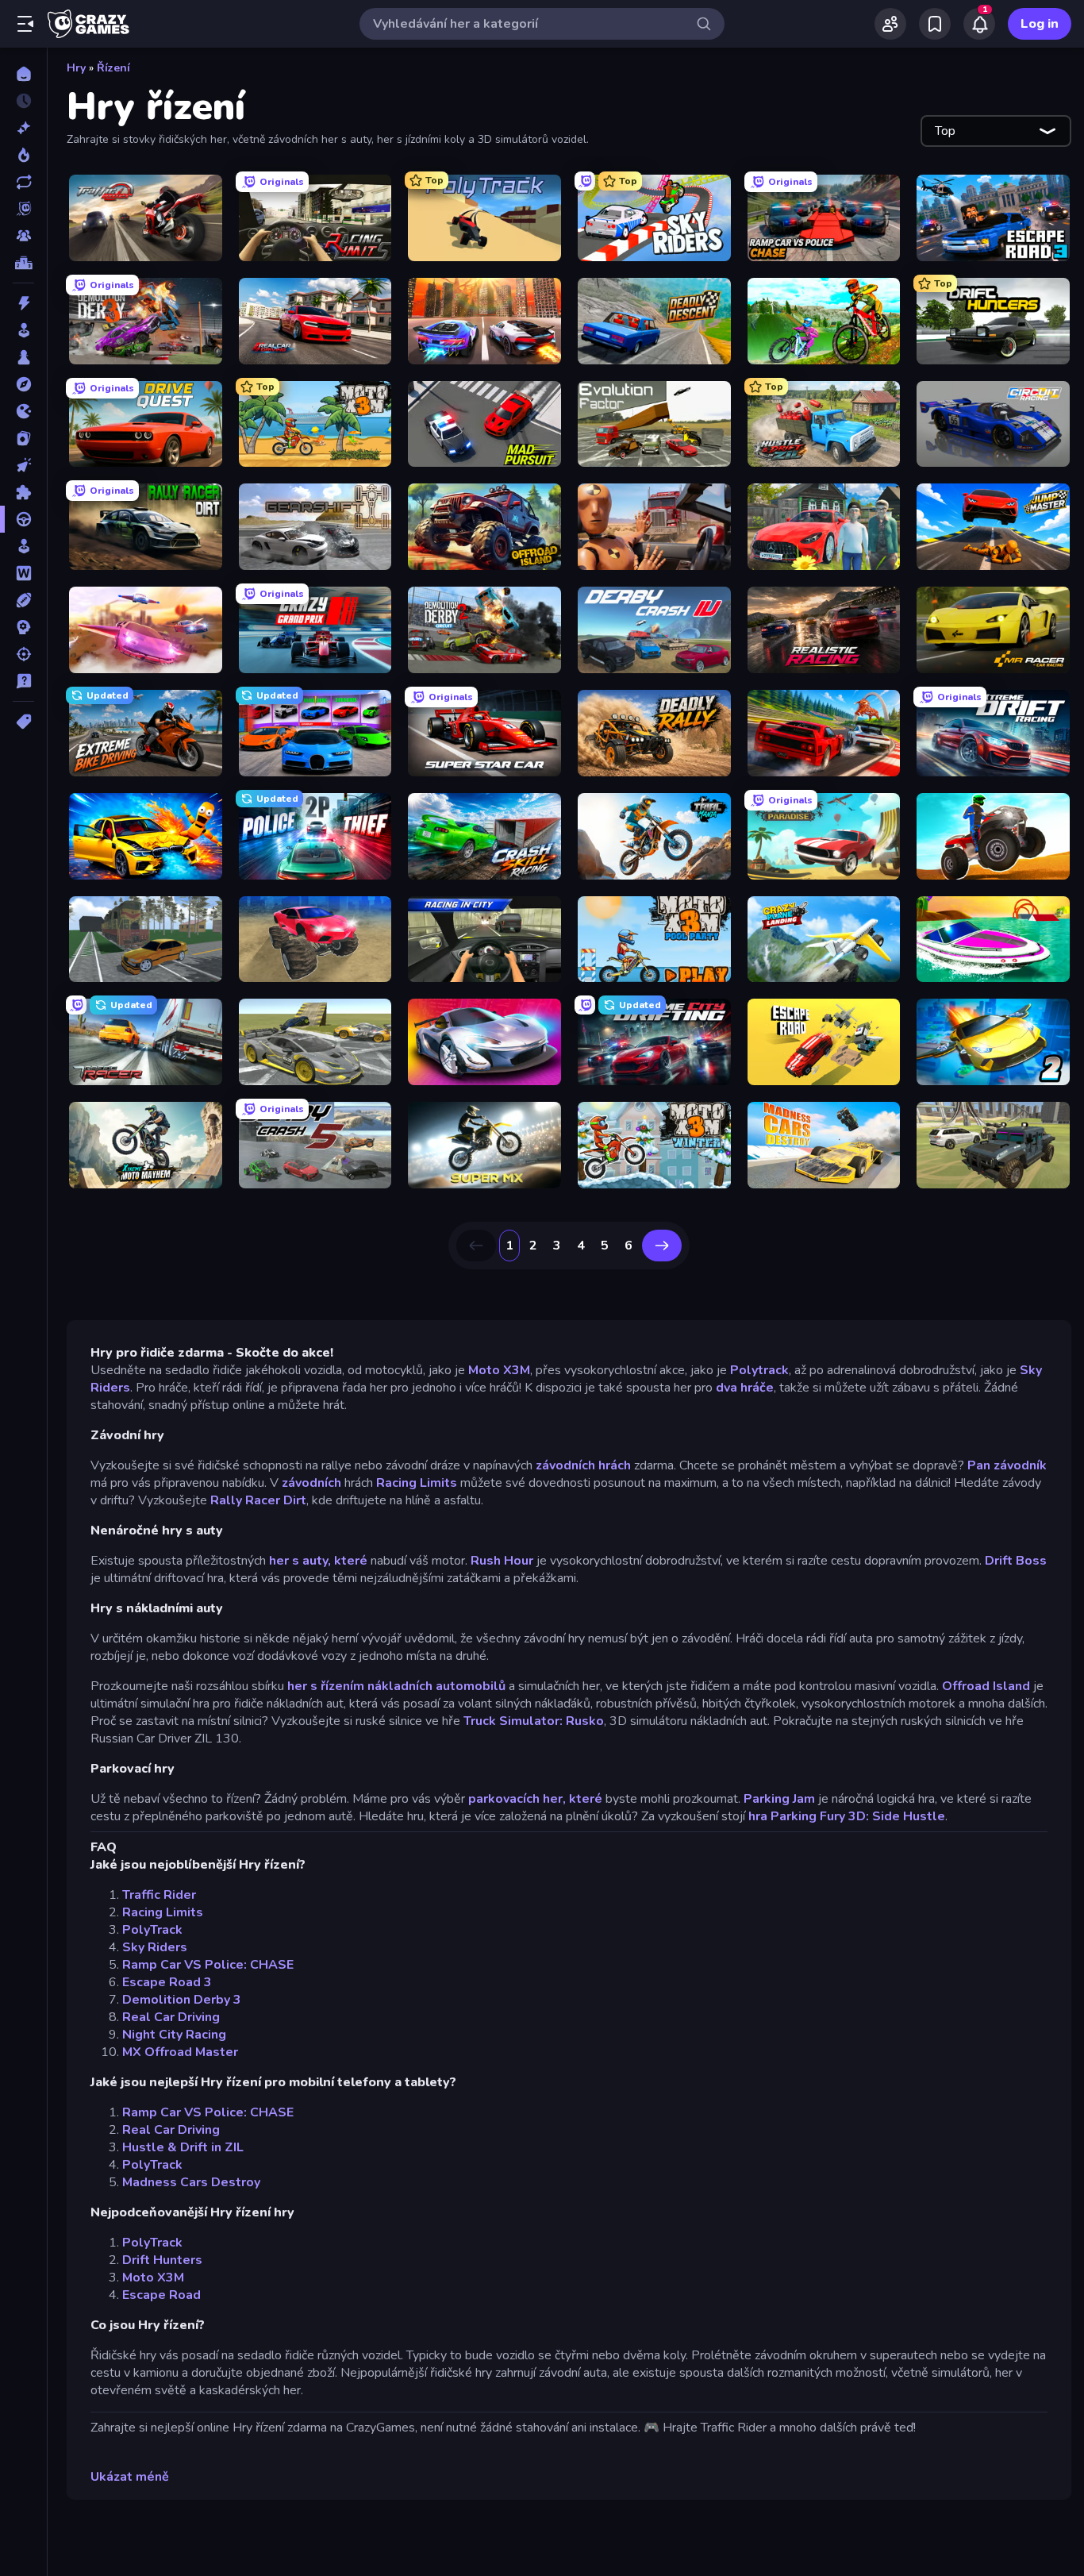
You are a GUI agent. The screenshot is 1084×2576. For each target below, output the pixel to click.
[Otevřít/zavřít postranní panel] (25, 24)
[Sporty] (23, 600)
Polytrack (759, 1370)
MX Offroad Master (180, 2052)
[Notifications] (979, 24)
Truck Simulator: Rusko (534, 1721)
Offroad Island (986, 1686)
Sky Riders (155, 1947)
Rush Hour (502, 1561)
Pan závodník (1007, 1465)
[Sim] (23, 546)
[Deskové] (23, 357)
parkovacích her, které (535, 1799)
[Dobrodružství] (23, 384)
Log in (1040, 24)
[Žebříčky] (23, 263)
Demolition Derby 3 (182, 2000)
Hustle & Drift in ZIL (183, 2147)
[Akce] (23, 303)
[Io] (23, 411)
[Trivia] (23, 681)
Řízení (113, 68)
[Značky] (23, 722)
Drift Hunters (162, 2260)
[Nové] (23, 128)
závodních (311, 1483)
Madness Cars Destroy (191, 2182)
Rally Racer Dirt (258, 1500)
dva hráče (745, 1388)
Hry (76, 68)
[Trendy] (23, 155)
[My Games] (935, 24)
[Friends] (890, 24)
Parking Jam (779, 1799)
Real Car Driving (171, 2017)
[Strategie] (23, 627)
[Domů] (23, 74)
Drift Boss (1016, 1561)
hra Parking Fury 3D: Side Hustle (847, 1816)
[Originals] (23, 209)
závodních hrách (582, 1465)
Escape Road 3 (167, 1982)
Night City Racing (174, 2035)
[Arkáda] (23, 330)
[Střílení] (23, 654)
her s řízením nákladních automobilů (396, 1686)
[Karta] (23, 438)
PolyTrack (152, 1930)
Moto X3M (499, 1370)
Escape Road (161, 2295)
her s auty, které (318, 1561)
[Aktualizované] (23, 182)
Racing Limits (417, 1483)
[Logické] (23, 492)
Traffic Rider (159, 1895)
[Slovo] (23, 573)
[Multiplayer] (23, 236)
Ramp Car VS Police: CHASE (208, 1965)
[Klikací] (23, 465)
